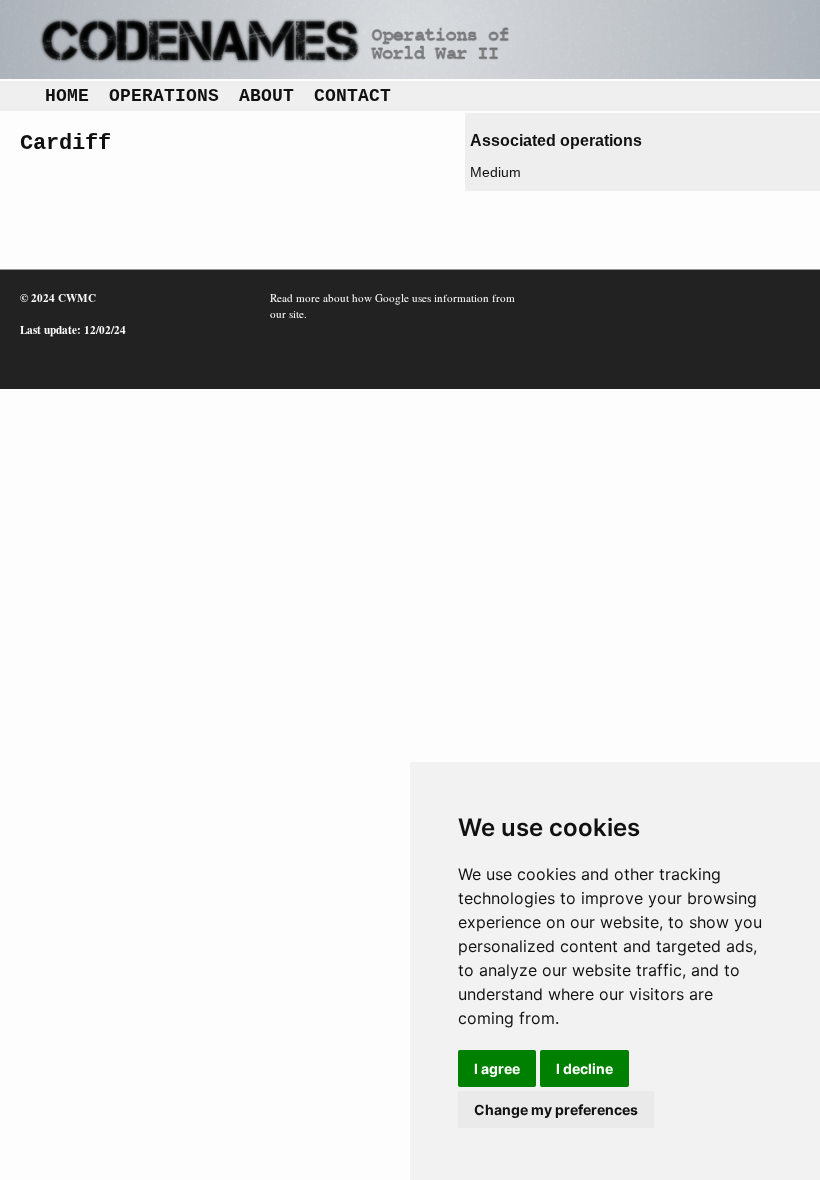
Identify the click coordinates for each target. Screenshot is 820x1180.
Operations (164, 96)
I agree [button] (497, 1068)
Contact (352, 96)
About (266, 96)
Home (67, 96)
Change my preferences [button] (556, 1109)
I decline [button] (584, 1068)
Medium (495, 172)
